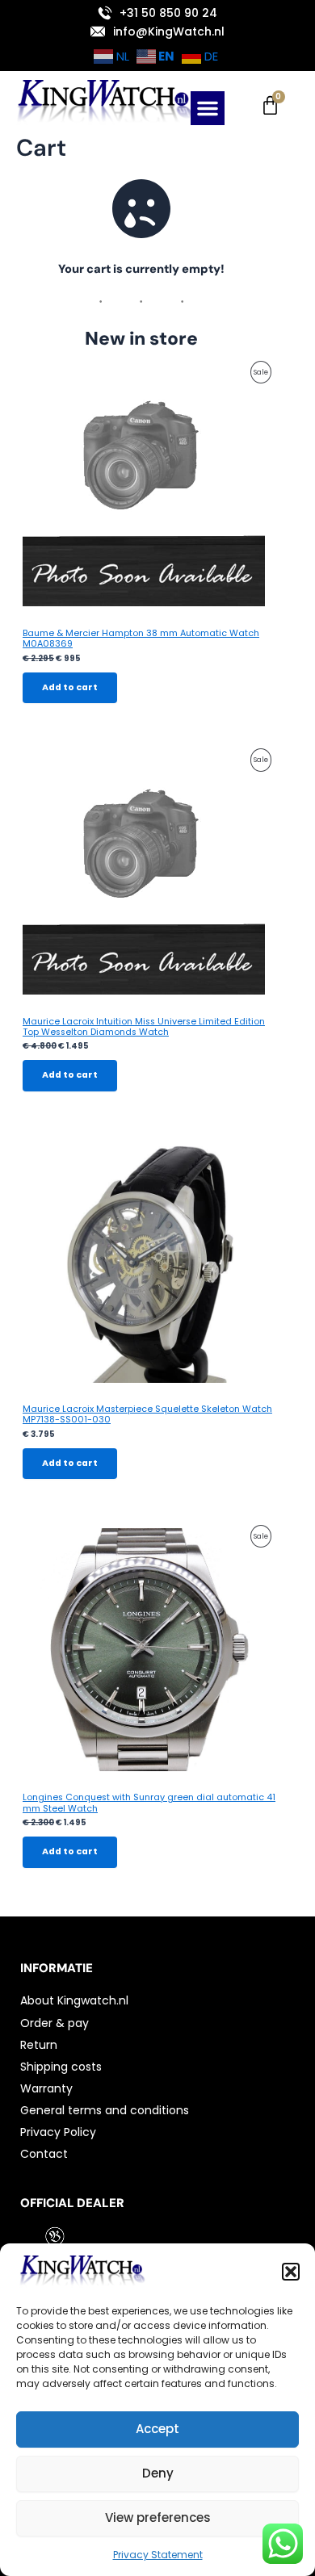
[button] (291, 2272)
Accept (157, 2429)
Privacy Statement (158, 2555)
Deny (158, 2473)
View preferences (158, 2517)
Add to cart (70, 687)
